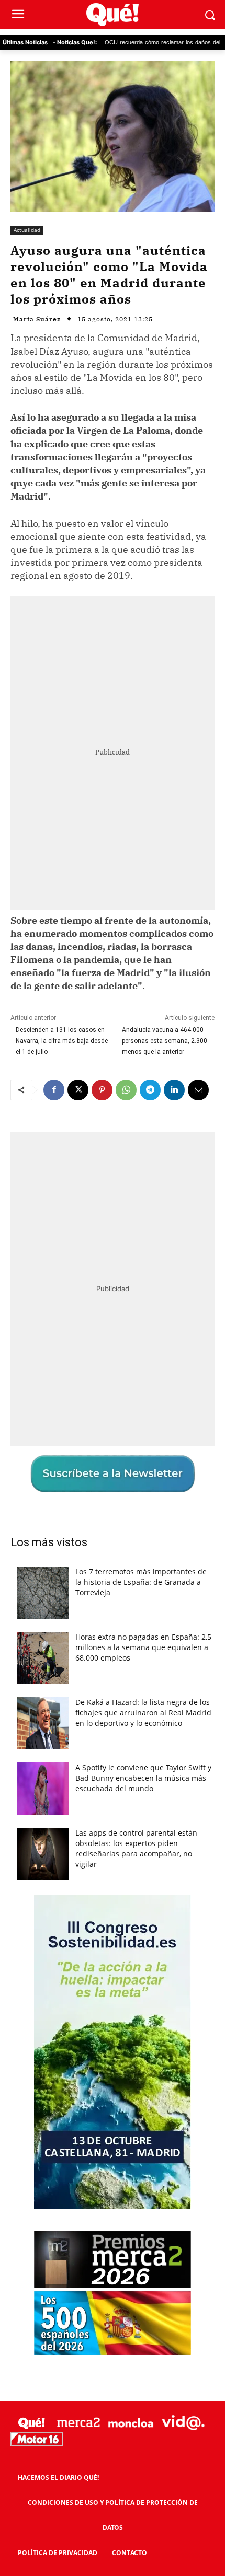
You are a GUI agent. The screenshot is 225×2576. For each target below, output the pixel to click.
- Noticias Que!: (75, 42)
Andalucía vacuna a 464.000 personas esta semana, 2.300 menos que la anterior (165, 1041)
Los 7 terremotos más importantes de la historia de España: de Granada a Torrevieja (141, 1582)
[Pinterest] (102, 1090)
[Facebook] (54, 1090)
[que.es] (113, 15)
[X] (78, 1090)
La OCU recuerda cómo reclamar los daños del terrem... (132, 43)
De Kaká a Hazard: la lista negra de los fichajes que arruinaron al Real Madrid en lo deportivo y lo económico (143, 1713)
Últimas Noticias (25, 42)
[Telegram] (150, 1090)
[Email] (198, 1090)
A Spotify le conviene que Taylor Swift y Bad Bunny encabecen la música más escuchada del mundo (143, 1778)
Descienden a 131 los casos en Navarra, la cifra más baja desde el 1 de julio (62, 1041)
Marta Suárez (37, 319)
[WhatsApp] (126, 1090)
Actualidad (27, 230)
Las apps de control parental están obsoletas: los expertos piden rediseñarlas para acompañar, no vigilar (136, 1848)
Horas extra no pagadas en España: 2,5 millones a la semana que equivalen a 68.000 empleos (143, 1647)
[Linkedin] (174, 1090)
